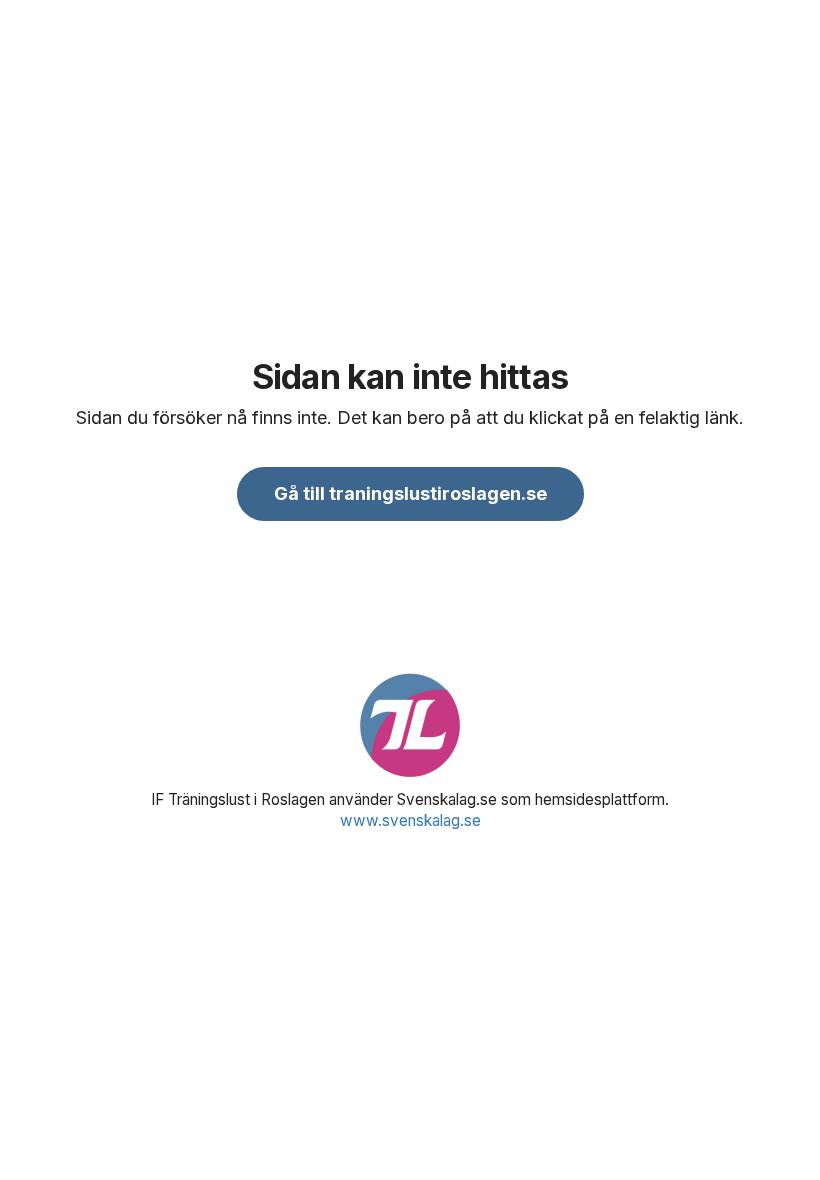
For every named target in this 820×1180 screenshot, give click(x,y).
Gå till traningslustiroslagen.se (410, 493)
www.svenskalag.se (410, 820)
